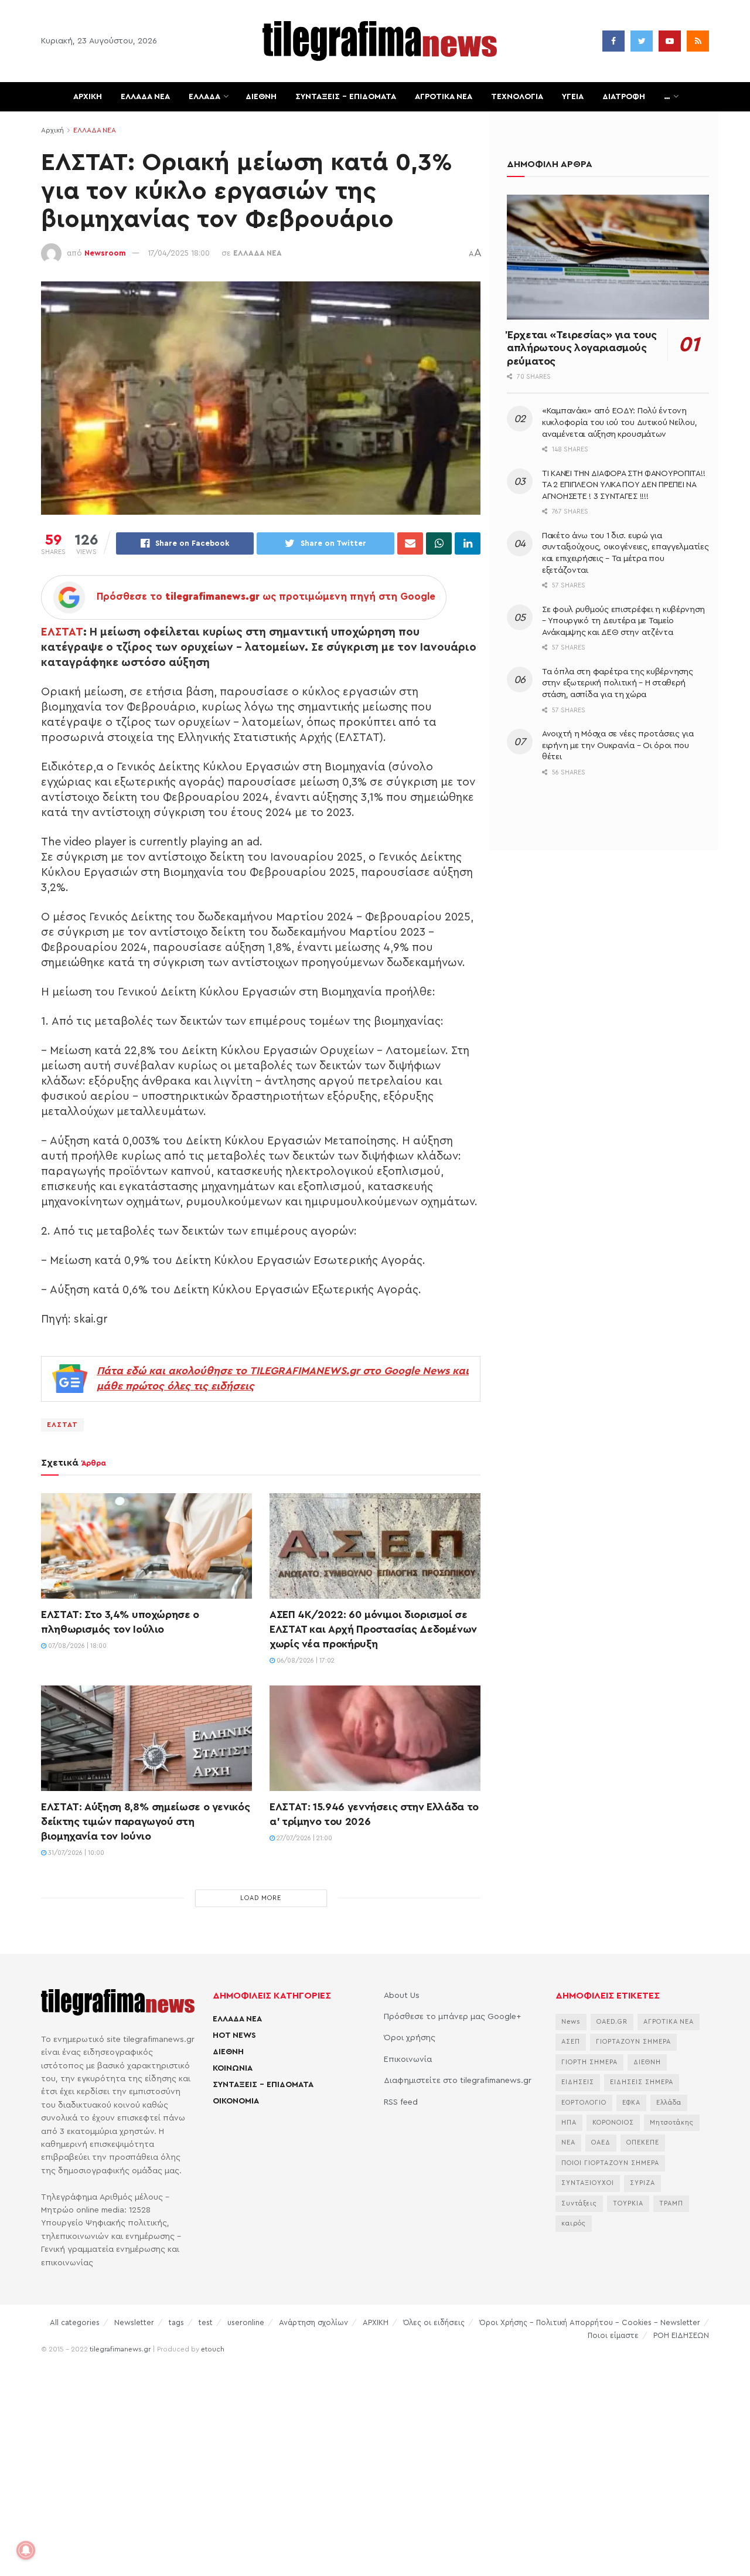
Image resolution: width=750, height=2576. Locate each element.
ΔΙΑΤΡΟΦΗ (624, 97)
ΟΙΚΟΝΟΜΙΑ (236, 2101)
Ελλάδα (669, 2103)
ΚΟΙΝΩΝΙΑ (233, 2068)
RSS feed (401, 2102)
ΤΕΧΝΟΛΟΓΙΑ (517, 97)
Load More (261, 1898)
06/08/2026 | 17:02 (305, 1661)
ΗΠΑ (569, 2123)
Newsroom (105, 253)
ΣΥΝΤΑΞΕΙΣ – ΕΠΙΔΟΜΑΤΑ (346, 97)
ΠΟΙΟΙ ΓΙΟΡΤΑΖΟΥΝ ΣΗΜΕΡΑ (610, 2163)
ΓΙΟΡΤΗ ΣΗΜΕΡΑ (589, 2062)
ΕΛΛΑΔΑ (204, 97)
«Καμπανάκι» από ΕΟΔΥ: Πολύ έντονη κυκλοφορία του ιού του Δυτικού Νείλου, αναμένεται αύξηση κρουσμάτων (619, 422)
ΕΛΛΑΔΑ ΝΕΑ (145, 97)
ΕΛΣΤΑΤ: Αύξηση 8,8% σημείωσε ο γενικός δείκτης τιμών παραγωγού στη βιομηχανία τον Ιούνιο (145, 1821)
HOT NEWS (234, 2035)
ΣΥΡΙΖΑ (642, 2183)
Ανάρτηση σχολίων (313, 2322)
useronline (246, 2322)
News (571, 2022)
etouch (213, 2349)
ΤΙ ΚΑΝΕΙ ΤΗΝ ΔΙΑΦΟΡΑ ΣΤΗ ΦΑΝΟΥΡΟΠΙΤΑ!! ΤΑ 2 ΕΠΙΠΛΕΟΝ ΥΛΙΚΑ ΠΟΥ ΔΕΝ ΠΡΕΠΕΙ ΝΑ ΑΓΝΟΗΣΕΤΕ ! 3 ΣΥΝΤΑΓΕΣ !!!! (623, 485)
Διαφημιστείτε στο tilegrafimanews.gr (458, 2081)
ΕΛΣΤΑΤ (62, 632)
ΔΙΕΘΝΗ (261, 97)
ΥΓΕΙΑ (573, 97)
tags (176, 2322)
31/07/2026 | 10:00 (75, 1853)
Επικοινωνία (408, 2060)
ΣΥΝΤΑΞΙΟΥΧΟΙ (588, 2183)
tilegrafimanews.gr (120, 2349)
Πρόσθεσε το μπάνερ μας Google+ (452, 2017)
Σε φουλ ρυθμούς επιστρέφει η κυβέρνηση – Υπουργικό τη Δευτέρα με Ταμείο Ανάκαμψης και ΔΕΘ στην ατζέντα (623, 621)
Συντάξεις (579, 2203)
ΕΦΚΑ (631, 2103)
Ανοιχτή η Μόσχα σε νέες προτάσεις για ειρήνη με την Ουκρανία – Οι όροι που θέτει (618, 745)
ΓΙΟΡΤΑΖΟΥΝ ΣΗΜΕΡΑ (633, 2042)
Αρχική (52, 130)
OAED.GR (612, 2022)
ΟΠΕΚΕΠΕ (643, 2142)
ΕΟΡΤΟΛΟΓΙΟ (584, 2103)
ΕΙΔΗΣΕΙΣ (578, 2082)
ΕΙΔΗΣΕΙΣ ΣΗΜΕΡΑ (642, 2082)
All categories (75, 2322)
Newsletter (134, 2322)
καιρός (574, 2223)
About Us (402, 1996)
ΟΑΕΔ (601, 2142)
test (206, 2322)
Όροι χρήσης (410, 2038)
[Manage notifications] (26, 2550)
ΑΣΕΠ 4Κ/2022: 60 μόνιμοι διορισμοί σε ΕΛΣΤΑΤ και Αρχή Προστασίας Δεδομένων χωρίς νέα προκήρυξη (373, 1629)
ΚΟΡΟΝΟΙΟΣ (613, 2123)
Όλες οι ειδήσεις (434, 2322)
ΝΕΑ (568, 2142)
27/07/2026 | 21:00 (304, 1838)
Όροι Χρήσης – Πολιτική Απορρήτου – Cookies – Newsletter (590, 2322)
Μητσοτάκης (672, 2123)
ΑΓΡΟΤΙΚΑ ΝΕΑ (444, 97)
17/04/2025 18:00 (179, 253)
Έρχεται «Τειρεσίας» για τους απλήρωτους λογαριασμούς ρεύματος (582, 348)
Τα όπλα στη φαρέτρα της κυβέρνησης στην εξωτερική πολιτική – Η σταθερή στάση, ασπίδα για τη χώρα (617, 683)
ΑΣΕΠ (571, 2042)
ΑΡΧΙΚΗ (88, 97)
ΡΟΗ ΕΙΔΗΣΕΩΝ (681, 2335)
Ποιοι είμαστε (613, 2335)
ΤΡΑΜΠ (671, 2203)
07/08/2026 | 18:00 (76, 1646)
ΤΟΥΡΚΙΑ (628, 2203)
